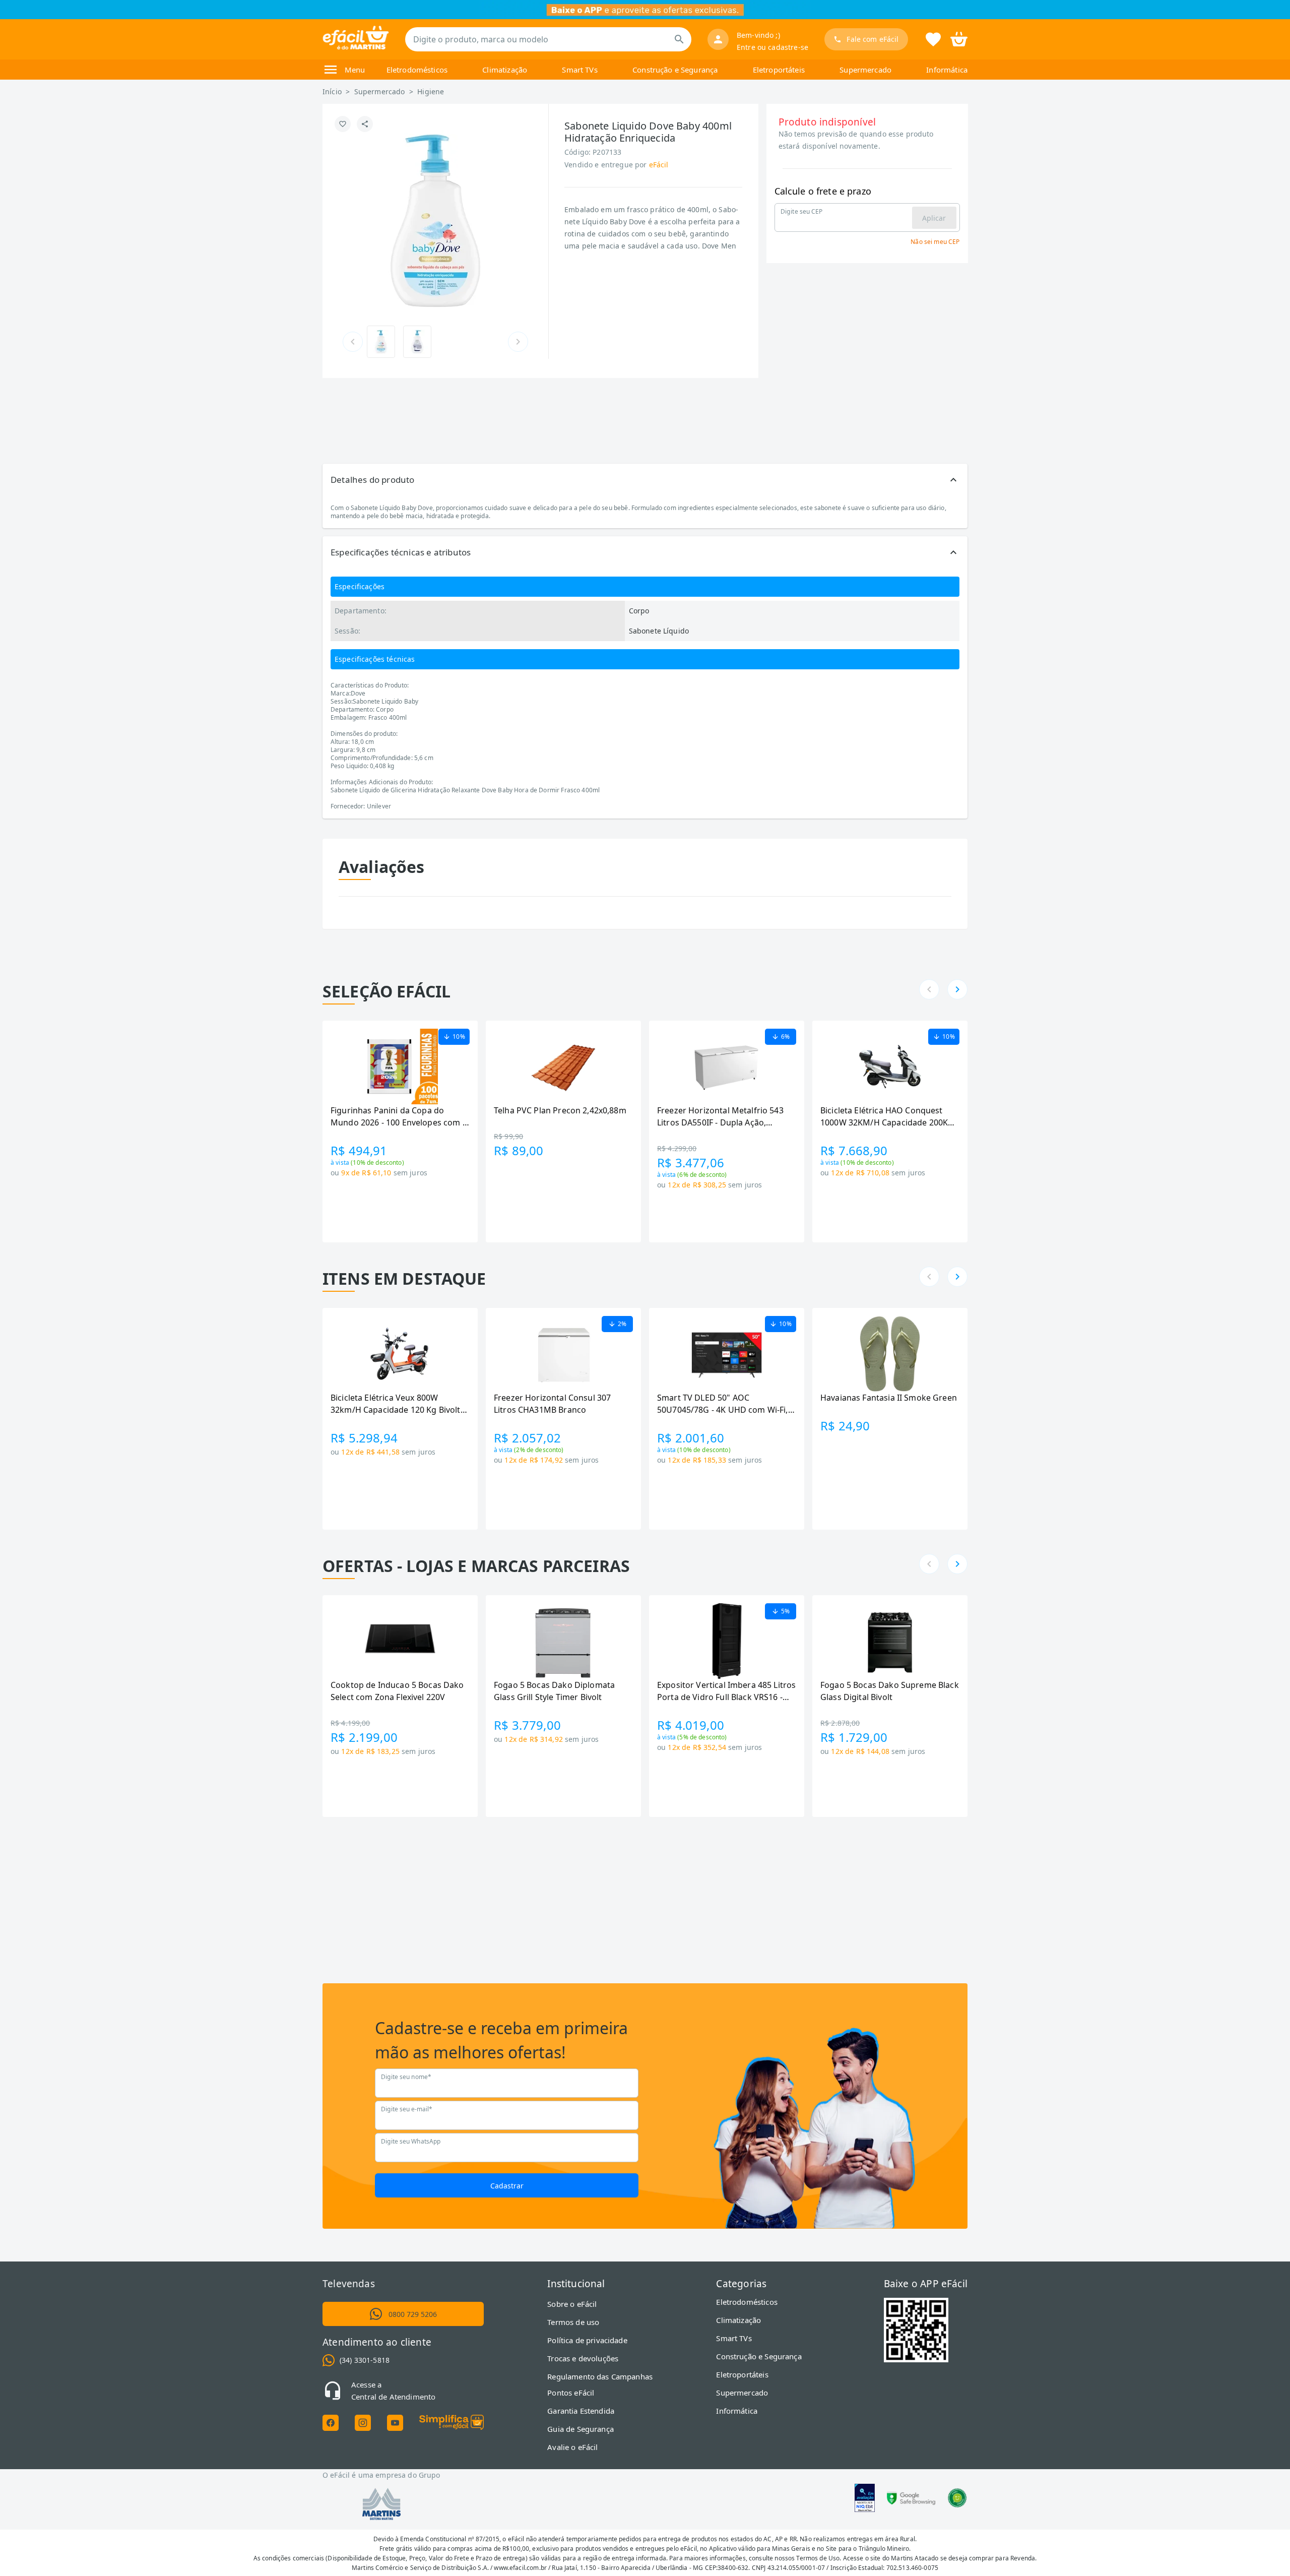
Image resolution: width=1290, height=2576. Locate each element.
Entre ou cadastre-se (772, 47)
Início (332, 91)
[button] (645, 480)
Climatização (505, 70)
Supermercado (865, 70)
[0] (959, 38)
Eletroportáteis (779, 70)
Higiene (431, 91)
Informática (947, 70)
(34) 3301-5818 (365, 2360)
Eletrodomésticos (417, 70)
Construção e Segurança (675, 70)
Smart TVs (579, 70)
